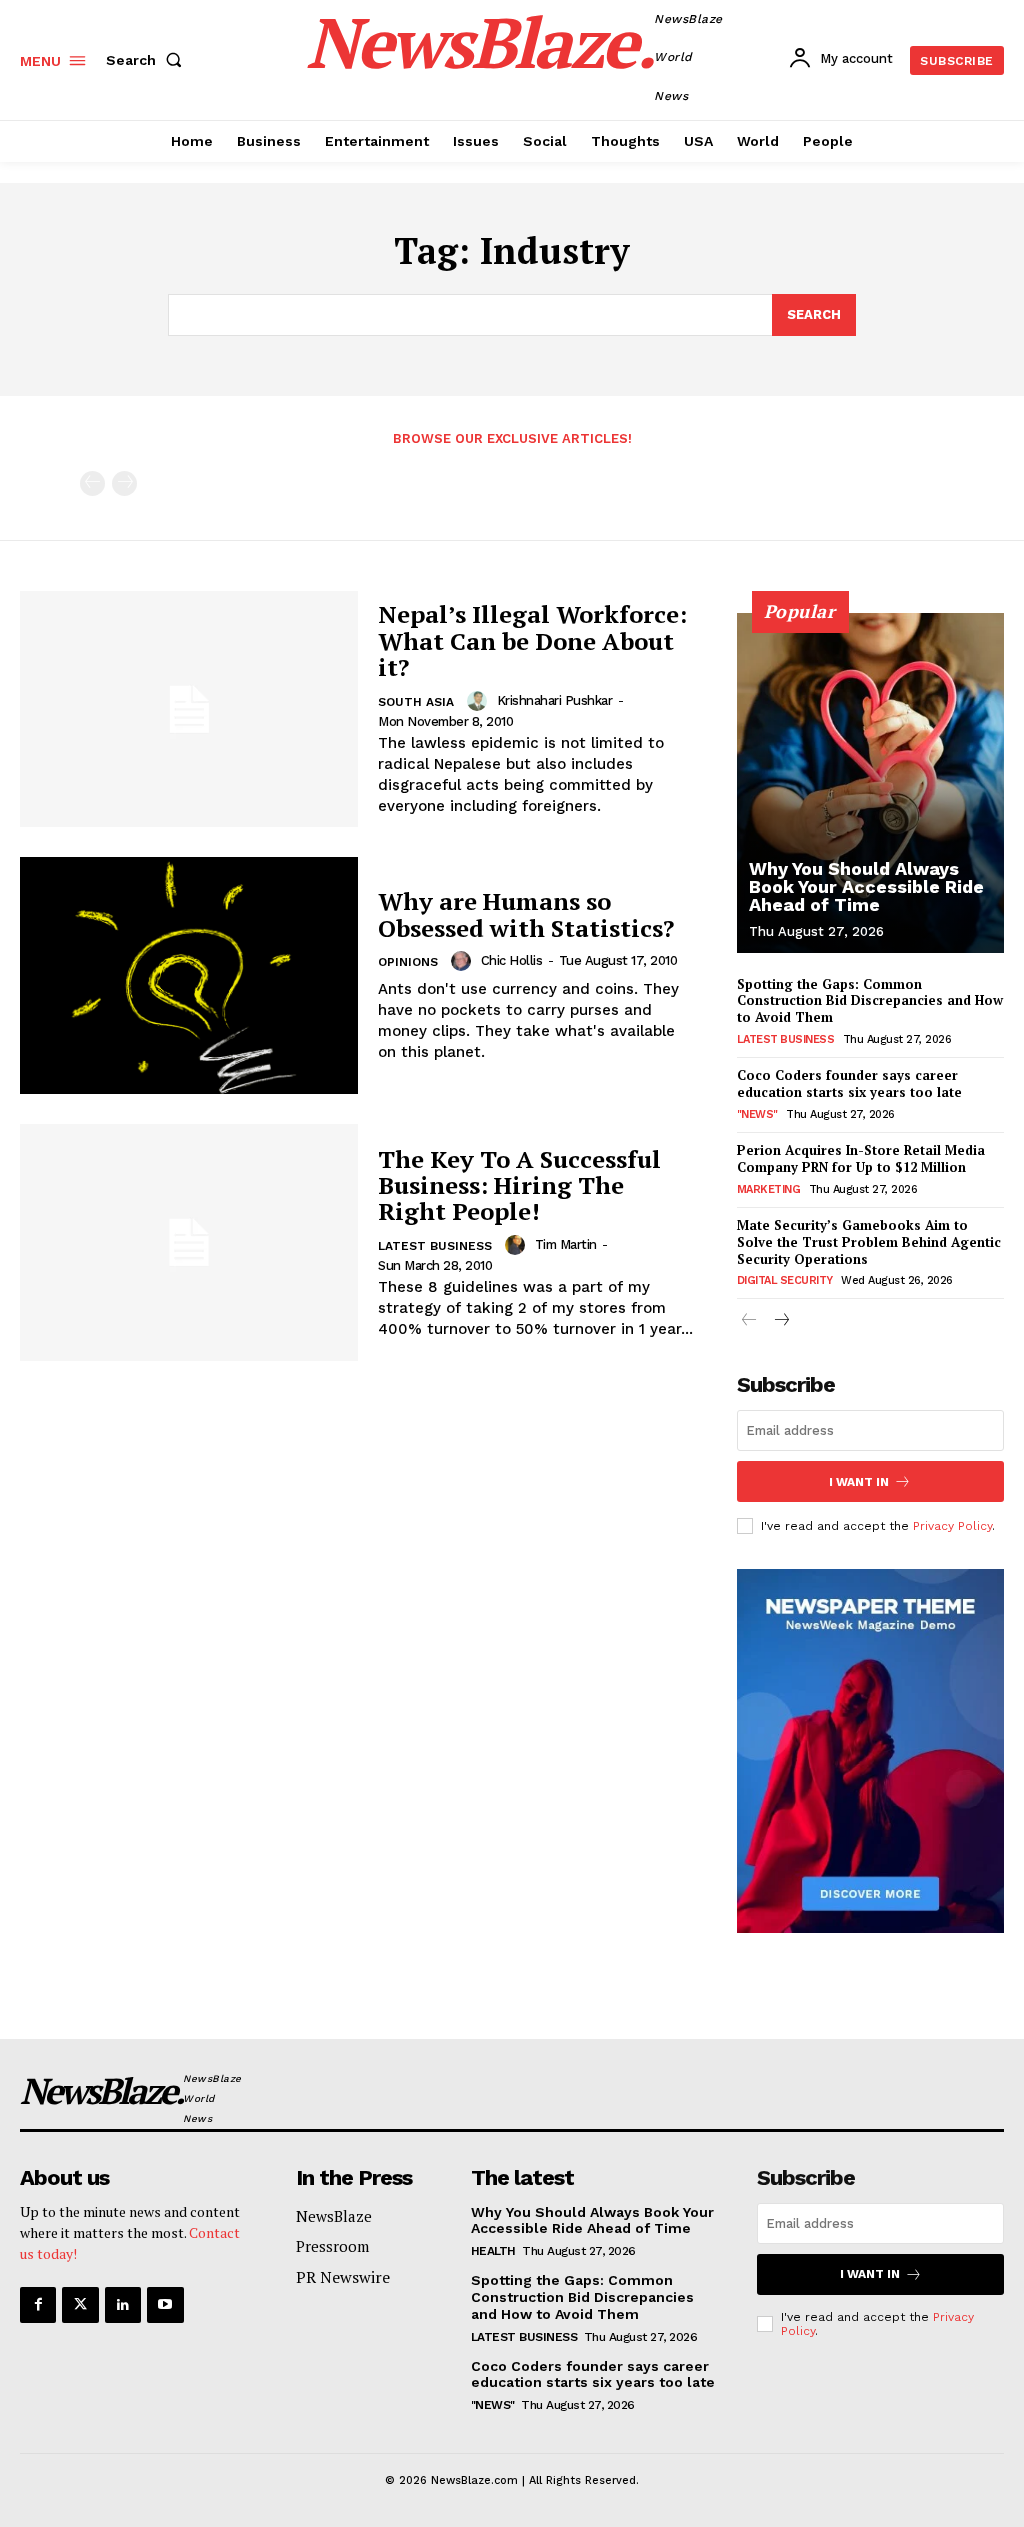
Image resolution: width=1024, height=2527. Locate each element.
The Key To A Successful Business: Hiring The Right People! (519, 1185)
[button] (148, 60)
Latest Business (435, 1246)
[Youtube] (165, 2305)
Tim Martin (566, 1244)
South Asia (416, 702)
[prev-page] (92, 483)
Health (493, 2251)
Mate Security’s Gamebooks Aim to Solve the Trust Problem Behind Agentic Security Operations (869, 1242)
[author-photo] (480, 701)
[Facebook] (38, 2305)
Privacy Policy (952, 1526)
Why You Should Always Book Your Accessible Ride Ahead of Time (866, 886)
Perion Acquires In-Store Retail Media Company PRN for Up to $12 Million (861, 1158)
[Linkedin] (123, 2305)
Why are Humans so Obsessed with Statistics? (526, 914)
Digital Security (785, 1280)
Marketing (769, 1189)
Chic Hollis (512, 960)
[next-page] (781, 1321)
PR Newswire (343, 2277)
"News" (757, 1114)
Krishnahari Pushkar (555, 700)
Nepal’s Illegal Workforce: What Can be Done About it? (532, 640)
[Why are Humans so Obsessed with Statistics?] (189, 975)
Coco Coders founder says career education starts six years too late (849, 1083)
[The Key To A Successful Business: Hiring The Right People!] (189, 1242)
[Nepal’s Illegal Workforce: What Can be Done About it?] (189, 709)
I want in (859, 1482)
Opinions (408, 962)
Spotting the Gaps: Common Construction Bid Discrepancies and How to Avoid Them (870, 1001)
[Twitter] (80, 2305)
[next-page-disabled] (124, 483)
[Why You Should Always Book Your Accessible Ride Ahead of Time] (870, 783)
